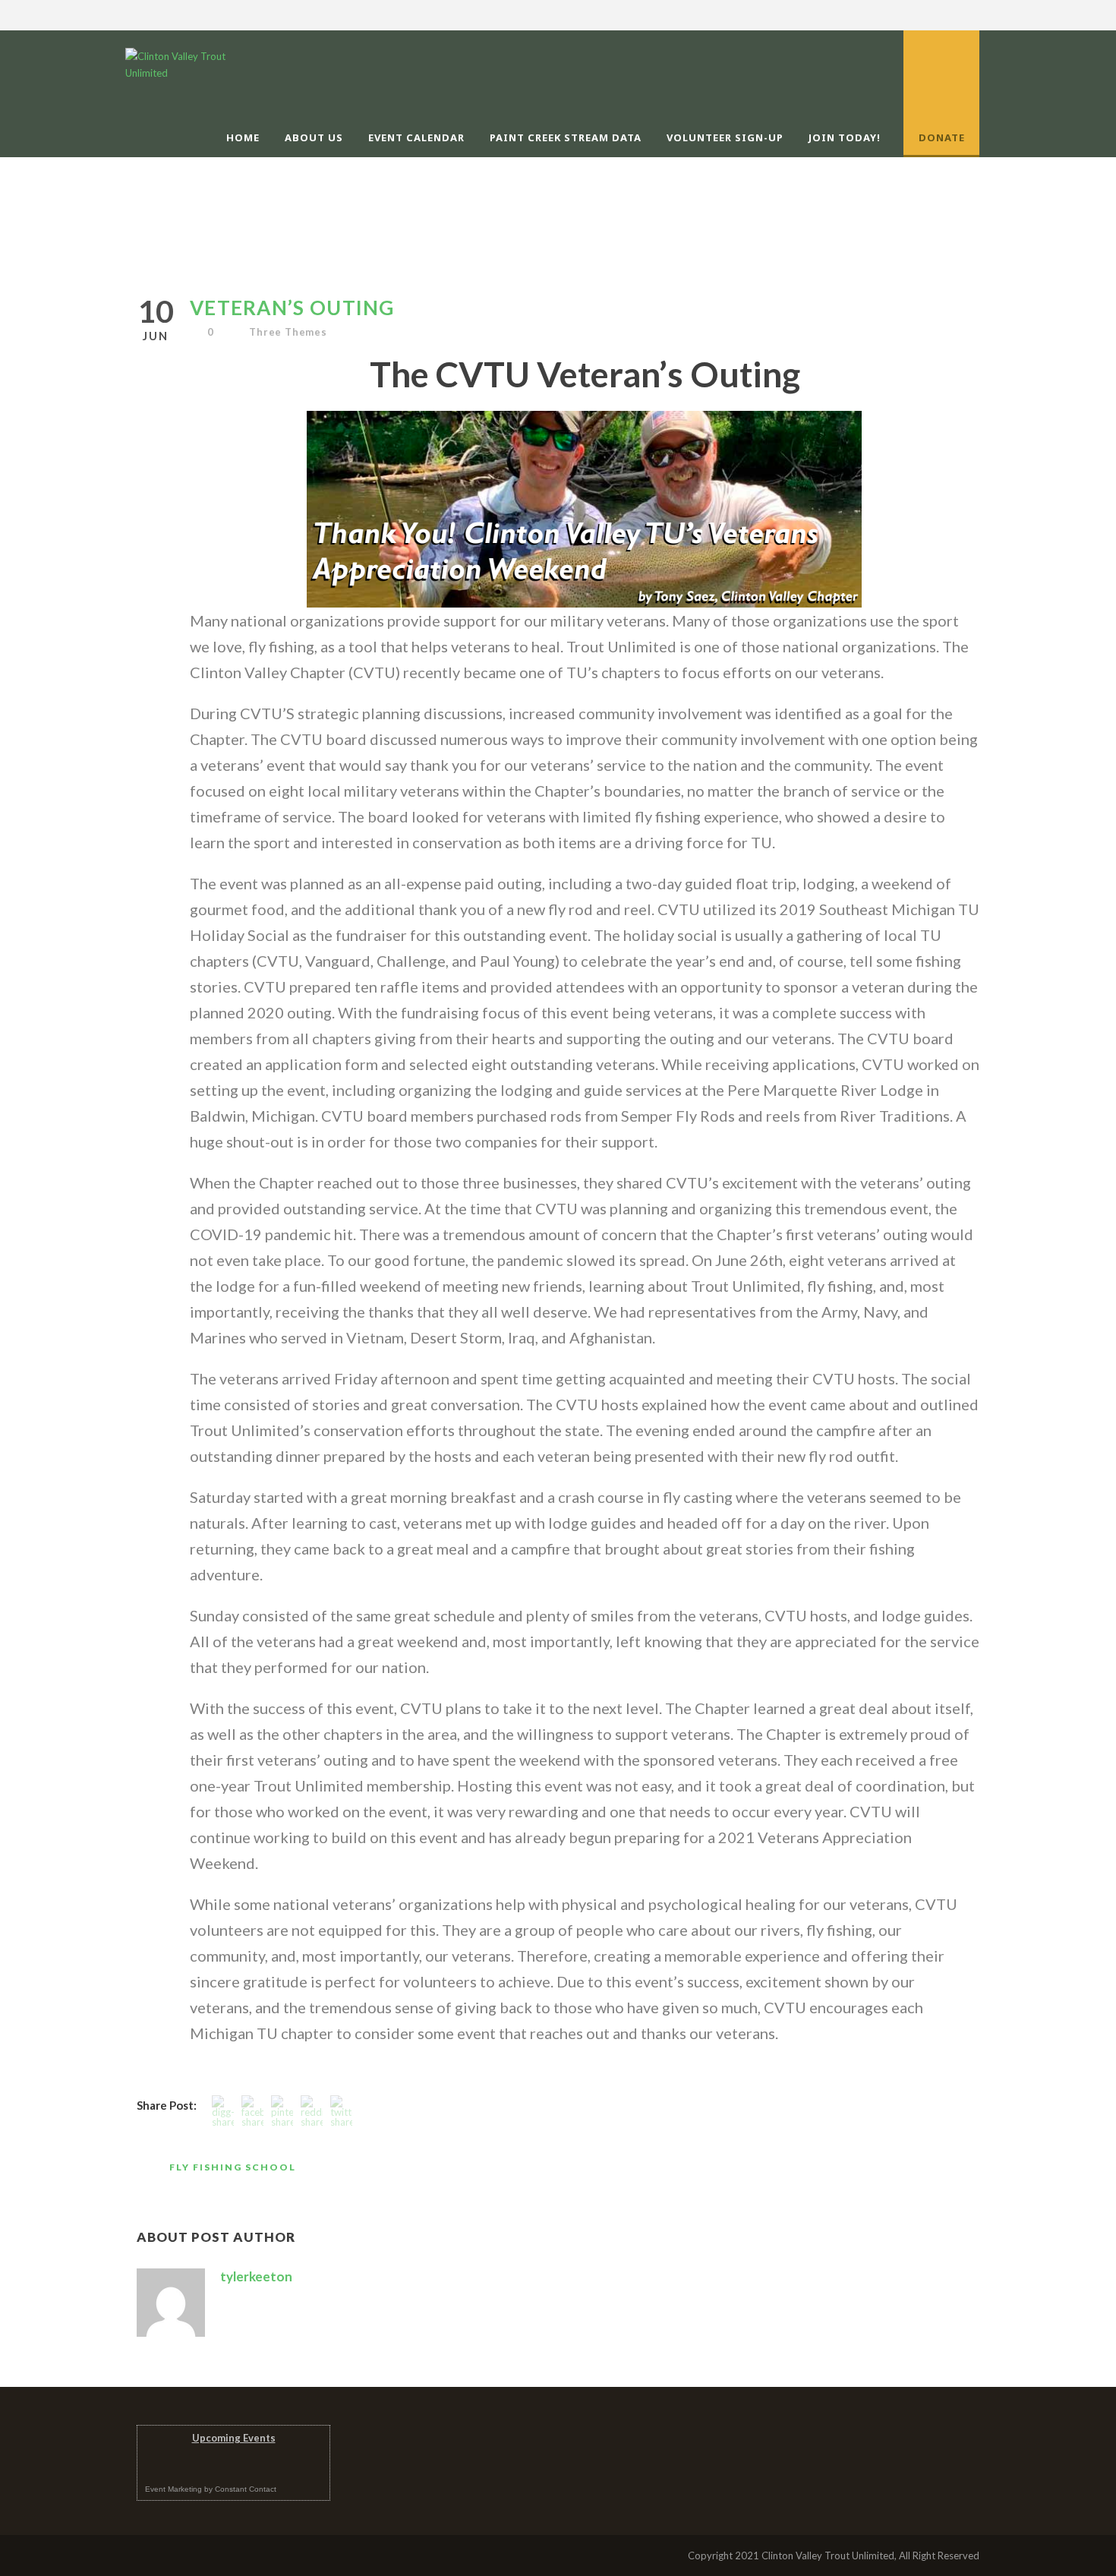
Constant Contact (246, 2489)
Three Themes (288, 332)
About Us (314, 137)
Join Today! (845, 137)
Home (243, 137)
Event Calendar (416, 137)
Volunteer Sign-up (725, 137)
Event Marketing (173, 2489)
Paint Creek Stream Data (566, 137)
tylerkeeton (256, 2276)
